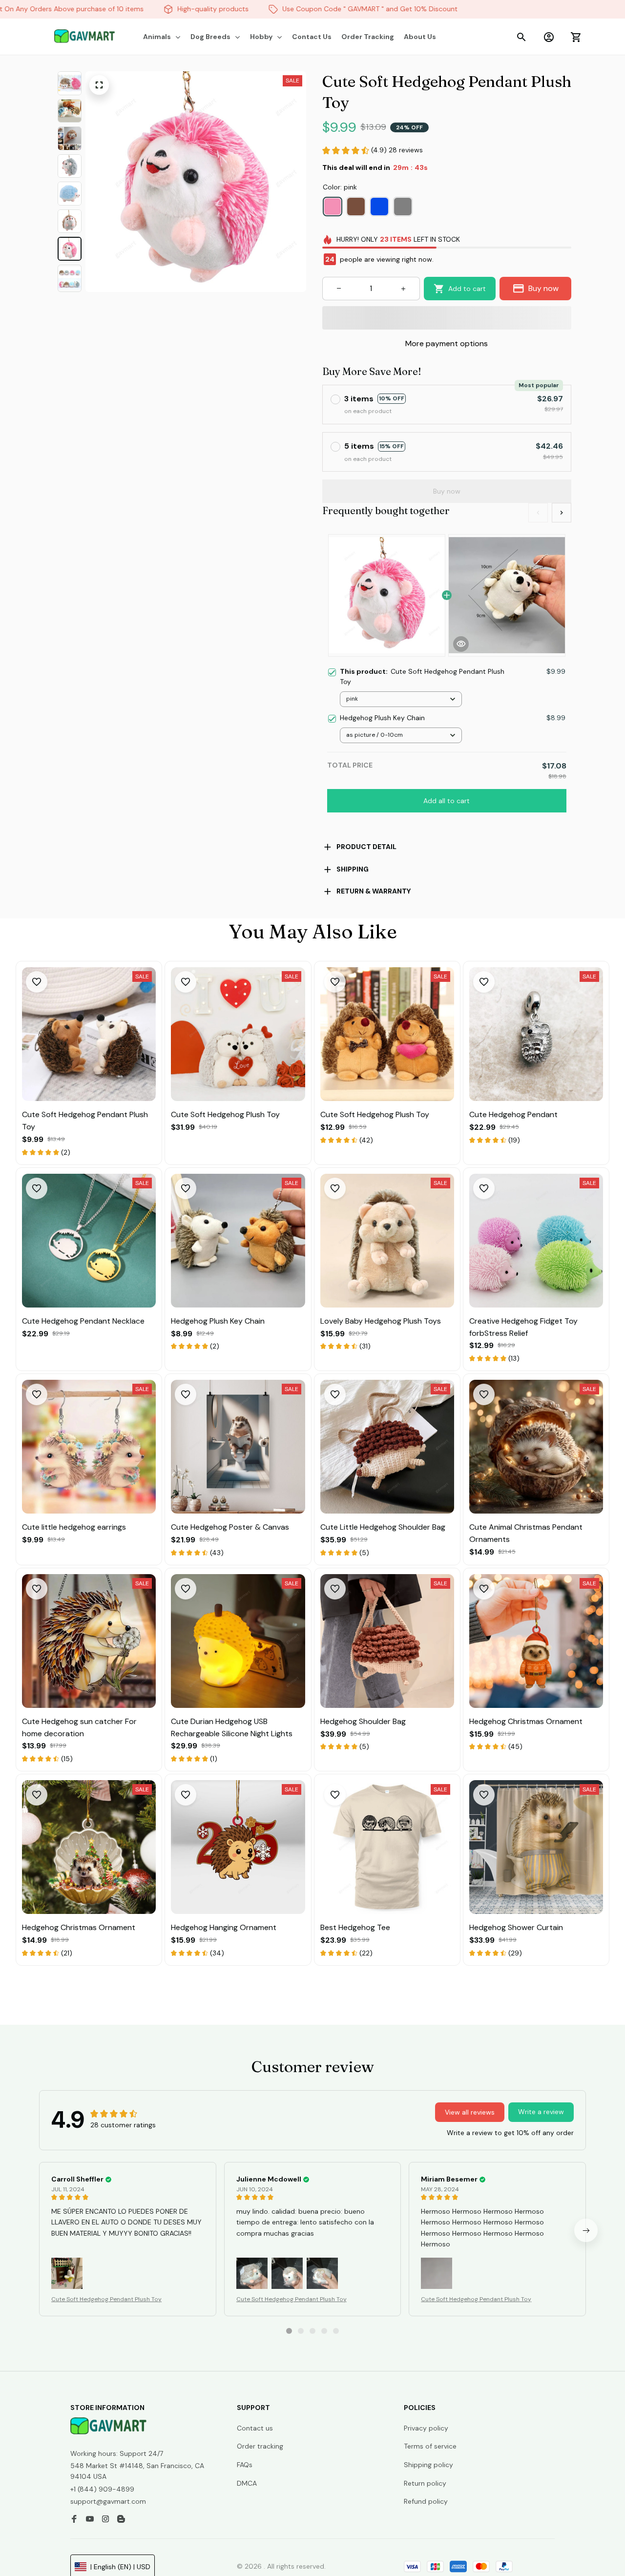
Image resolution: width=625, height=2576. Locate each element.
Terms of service (430, 2446)
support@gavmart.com (108, 2501)
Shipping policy (428, 2465)
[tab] (289, 2331)
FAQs (245, 2465)
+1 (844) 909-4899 (102, 2489)
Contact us (255, 2428)
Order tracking (260, 2446)
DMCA (247, 2483)
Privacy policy (426, 2428)
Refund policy (426, 2501)
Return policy (425, 2483)
